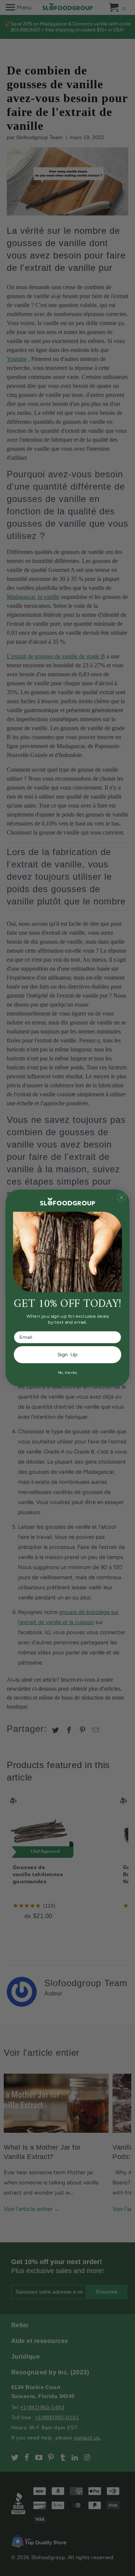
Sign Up (67, 1355)
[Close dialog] (122, 1197)
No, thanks (67, 1372)
